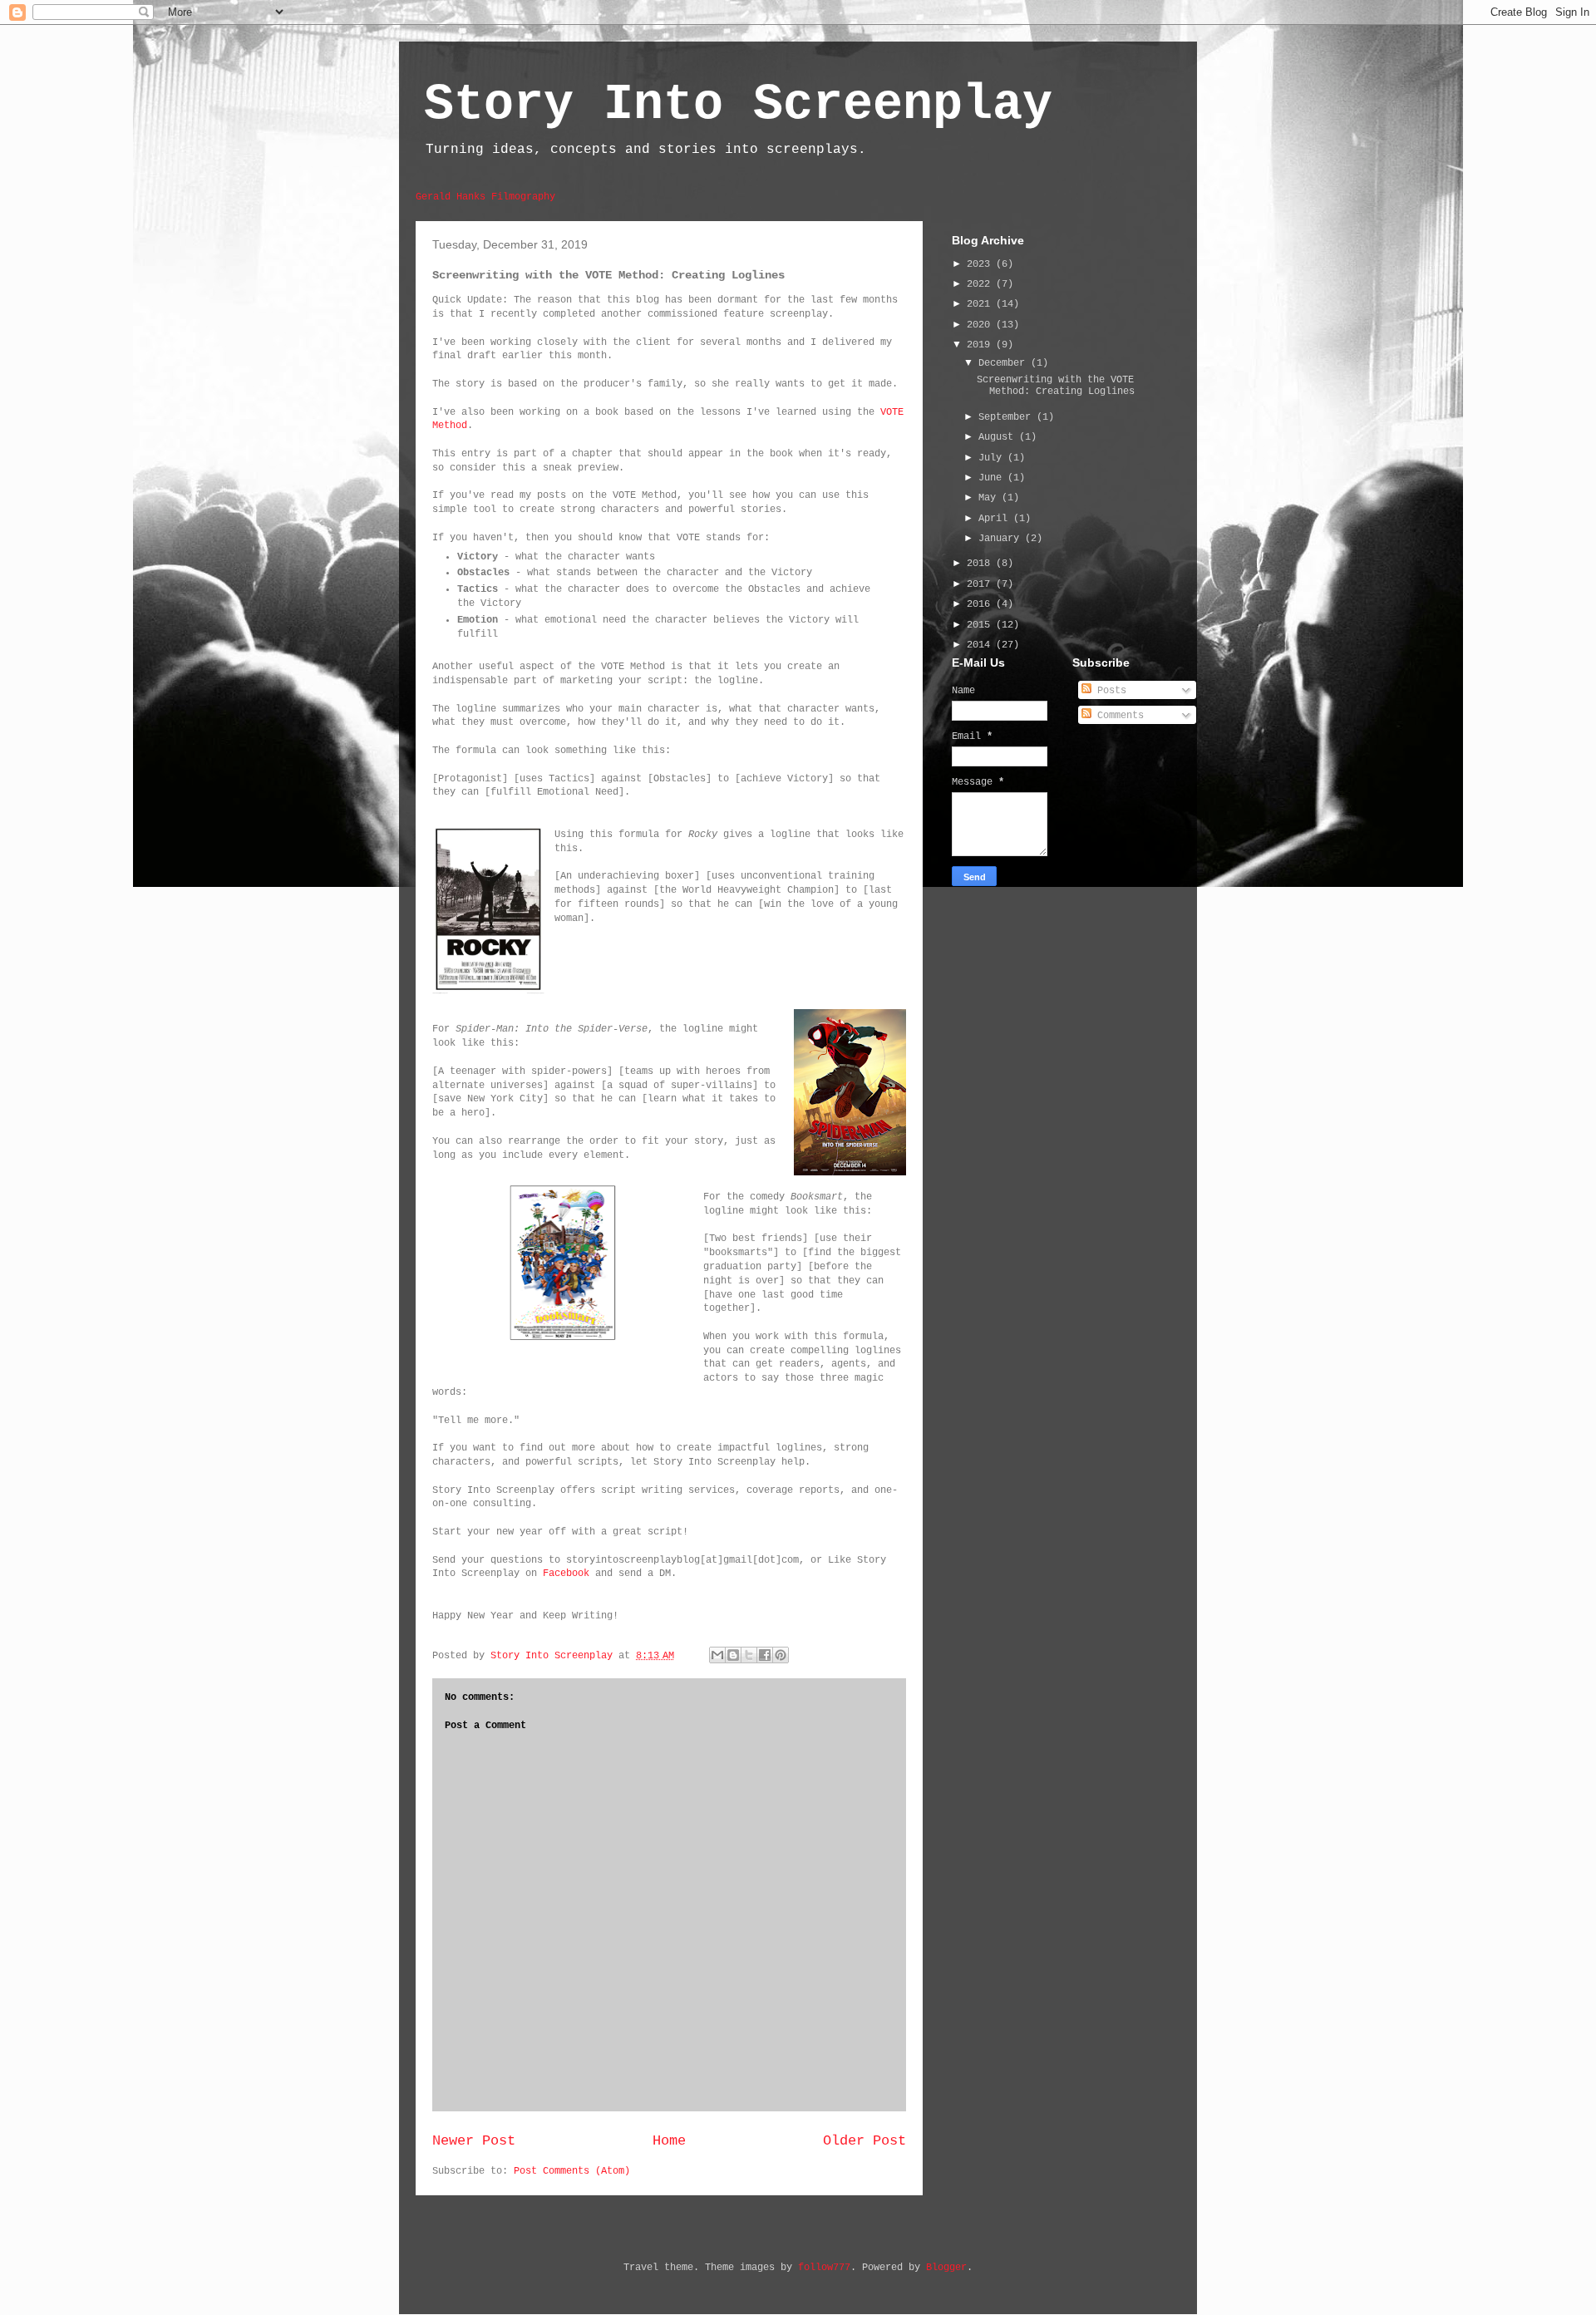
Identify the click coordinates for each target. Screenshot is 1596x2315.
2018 (981, 564)
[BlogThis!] (733, 1655)
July (993, 458)
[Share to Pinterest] (781, 1655)
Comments (1118, 716)
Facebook (566, 1574)
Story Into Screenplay (738, 105)
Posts (1109, 691)
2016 (981, 604)
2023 (981, 264)
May (990, 498)
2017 (981, 584)
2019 (981, 345)
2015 (981, 625)
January (1002, 539)
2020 (981, 325)
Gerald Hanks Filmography (485, 197)
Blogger (946, 2268)
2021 (981, 304)
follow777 (824, 2268)
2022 (981, 284)
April (996, 519)
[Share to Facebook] (765, 1655)
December (1005, 363)
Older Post (864, 2141)
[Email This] (717, 1655)
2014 (981, 645)
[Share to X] (749, 1655)
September (1007, 417)
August (999, 437)
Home (669, 2141)
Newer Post (474, 2141)
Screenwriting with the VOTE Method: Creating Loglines (1056, 386)
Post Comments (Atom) (572, 2171)
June (993, 478)
